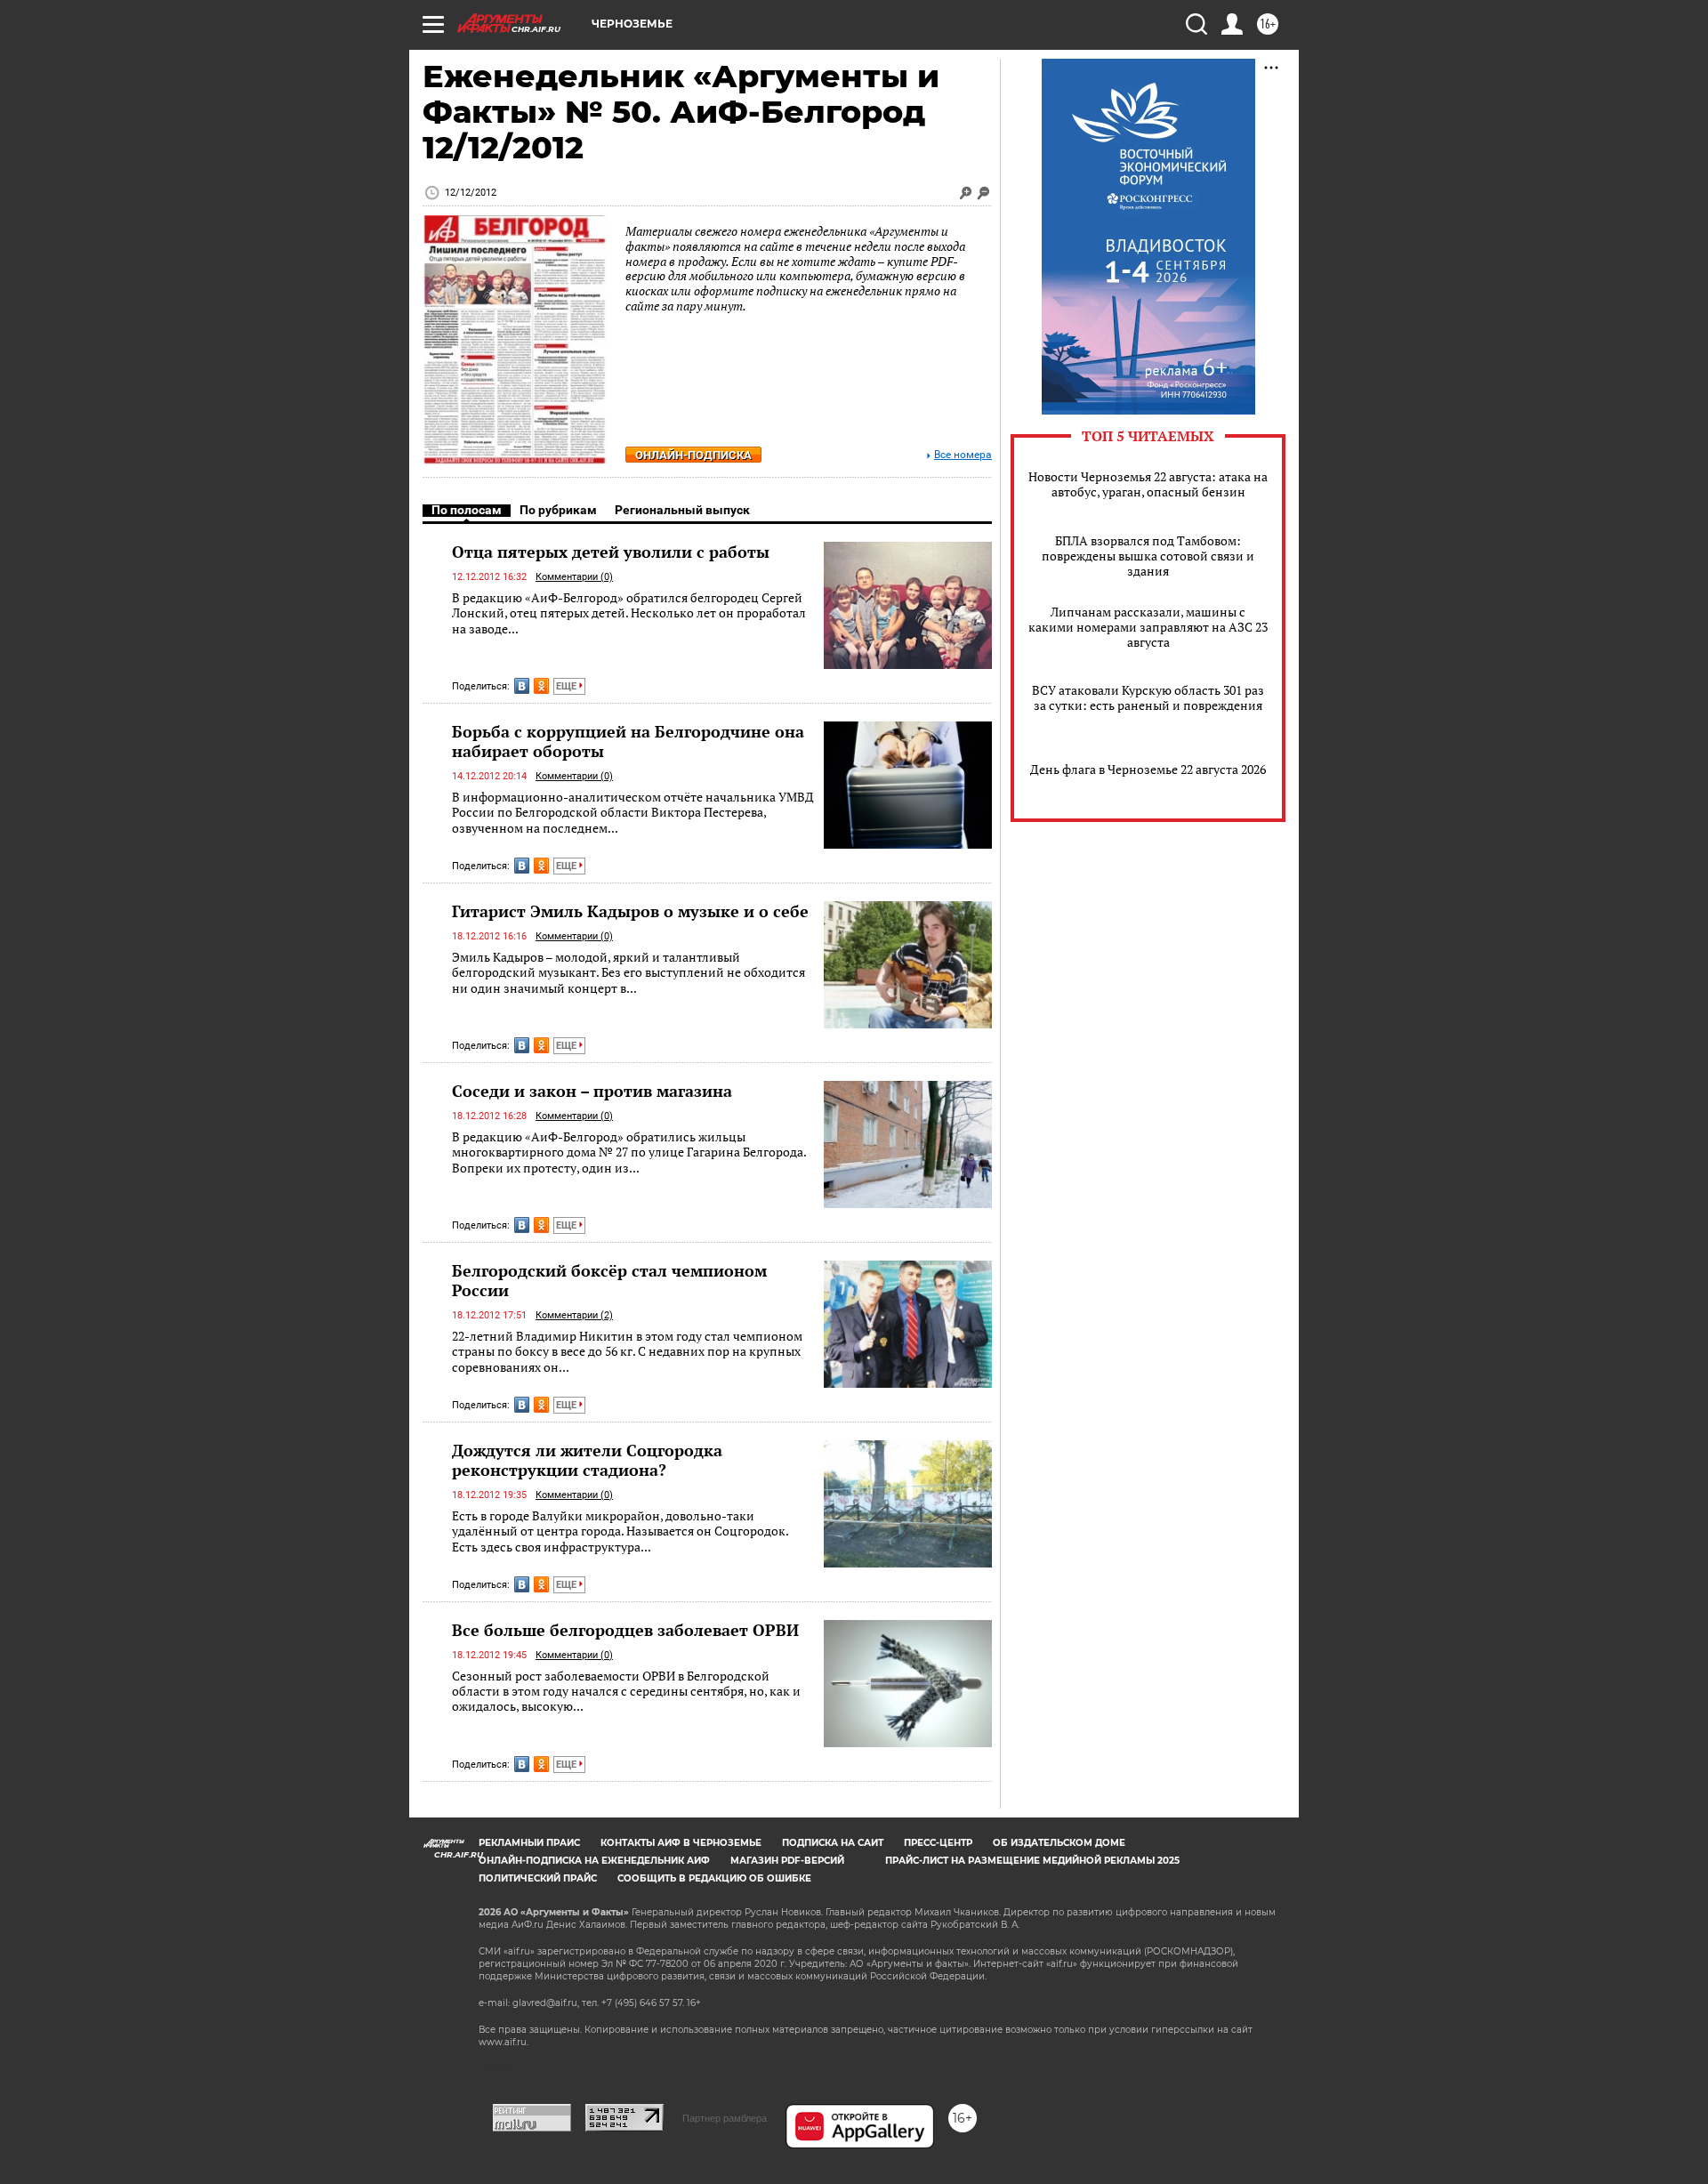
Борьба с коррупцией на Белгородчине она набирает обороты (628, 741)
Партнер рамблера (725, 2118)
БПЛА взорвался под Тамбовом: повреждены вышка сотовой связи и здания (1148, 556)
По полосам (467, 510)
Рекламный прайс (529, 1843)
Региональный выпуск (682, 510)
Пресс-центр (938, 1843)
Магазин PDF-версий (787, 1861)
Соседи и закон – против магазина (592, 1091)
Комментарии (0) (574, 577)
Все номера (963, 455)
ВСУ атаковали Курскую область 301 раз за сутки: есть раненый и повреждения (1148, 697)
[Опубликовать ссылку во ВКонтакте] (522, 686)
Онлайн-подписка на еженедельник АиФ (594, 1861)
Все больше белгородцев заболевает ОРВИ (625, 1630)
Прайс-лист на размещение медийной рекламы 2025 (1032, 1861)
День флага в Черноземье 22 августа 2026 (1148, 769)
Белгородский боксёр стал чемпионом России (609, 1280)
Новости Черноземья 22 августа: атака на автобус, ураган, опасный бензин (1148, 484)
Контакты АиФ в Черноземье (681, 1843)
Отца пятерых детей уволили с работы (611, 552)
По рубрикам (558, 510)
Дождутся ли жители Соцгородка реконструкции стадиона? (587, 1460)
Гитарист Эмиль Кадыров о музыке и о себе (630, 911)
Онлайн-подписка (693, 455)
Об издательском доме (1059, 1843)
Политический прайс (538, 1878)
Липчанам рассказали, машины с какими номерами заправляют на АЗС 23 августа (1148, 627)
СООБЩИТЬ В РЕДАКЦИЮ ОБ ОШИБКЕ (714, 1878)
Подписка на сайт (833, 1843)
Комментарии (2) (574, 1315)
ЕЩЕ (568, 686)
